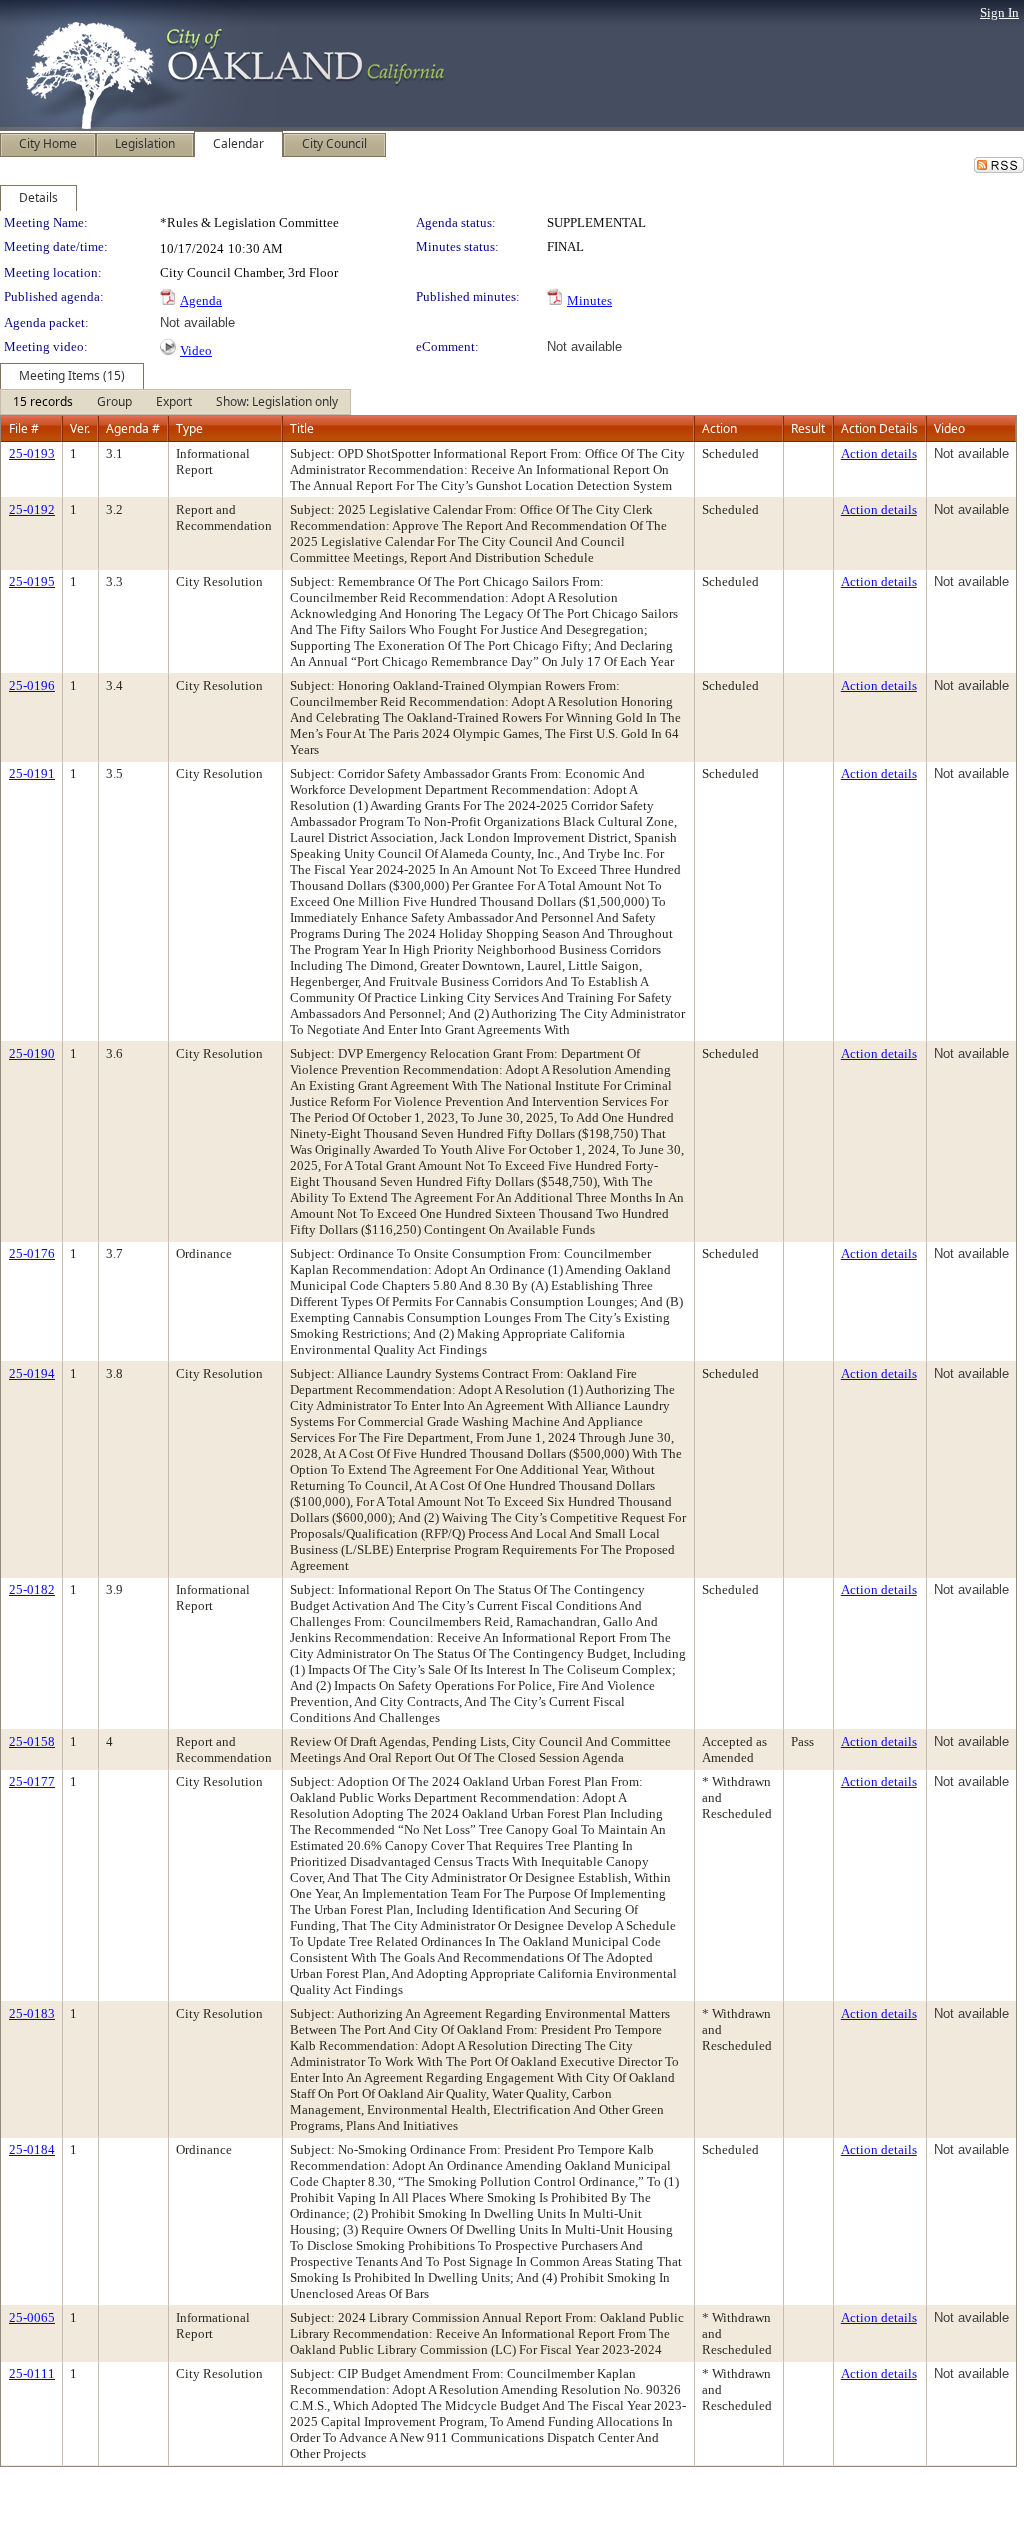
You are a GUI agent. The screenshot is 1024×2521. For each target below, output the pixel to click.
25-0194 (32, 1373)
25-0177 (32, 1781)
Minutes (589, 300)
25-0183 (32, 2013)
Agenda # (133, 428)
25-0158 (32, 1741)
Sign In (999, 12)
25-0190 (32, 1053)
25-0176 (32, 1253)
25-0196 (32, 685)
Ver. (80, 428)
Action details (879, 453)
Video (196, 350)
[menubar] (175, 402)
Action (719, 428)
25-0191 (32, 773)
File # (24, 428)
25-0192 (32, 509)
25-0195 (32, 581)
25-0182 (32, 1589)
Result (808, 428)
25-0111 (32, 2373)
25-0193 (32, 453)
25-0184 (32, 2149)
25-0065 (32, 2317)
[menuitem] (43, 402)
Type (189, 428)
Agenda (201, 300)
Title (302, 428)
